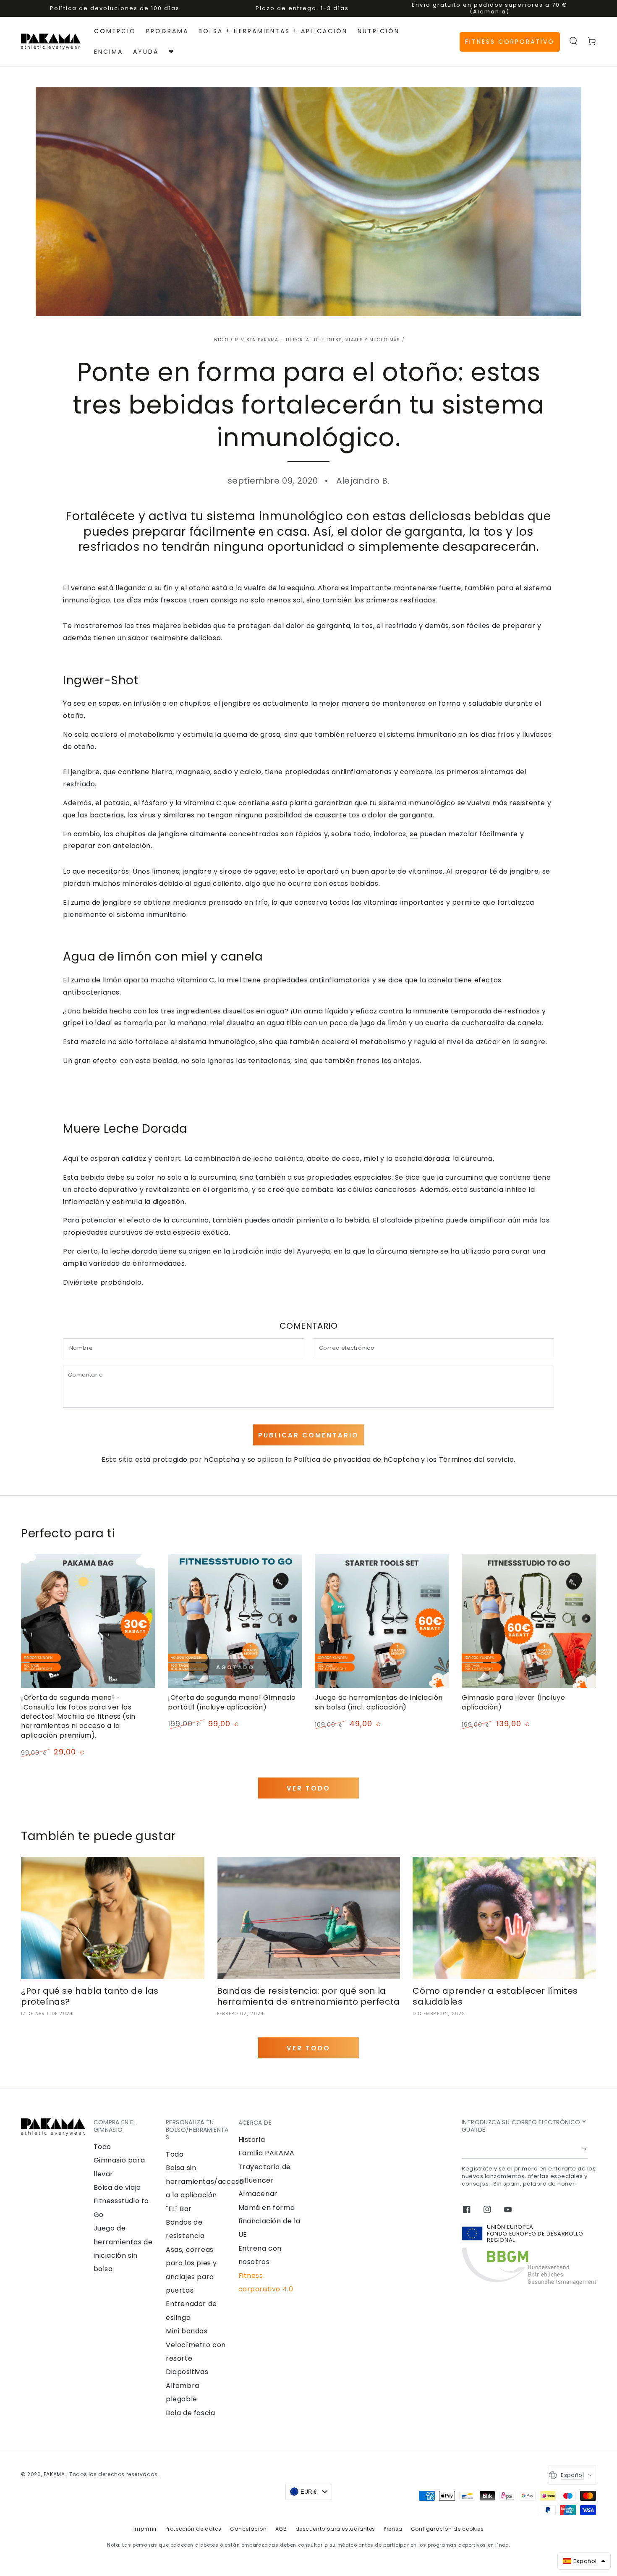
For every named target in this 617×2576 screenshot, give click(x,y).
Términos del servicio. (477, 1459)
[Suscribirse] (585, 2149)
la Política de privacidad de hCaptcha (353, 1459)
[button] (573, 41)
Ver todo (308, 1788)
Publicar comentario (308, 1435)
